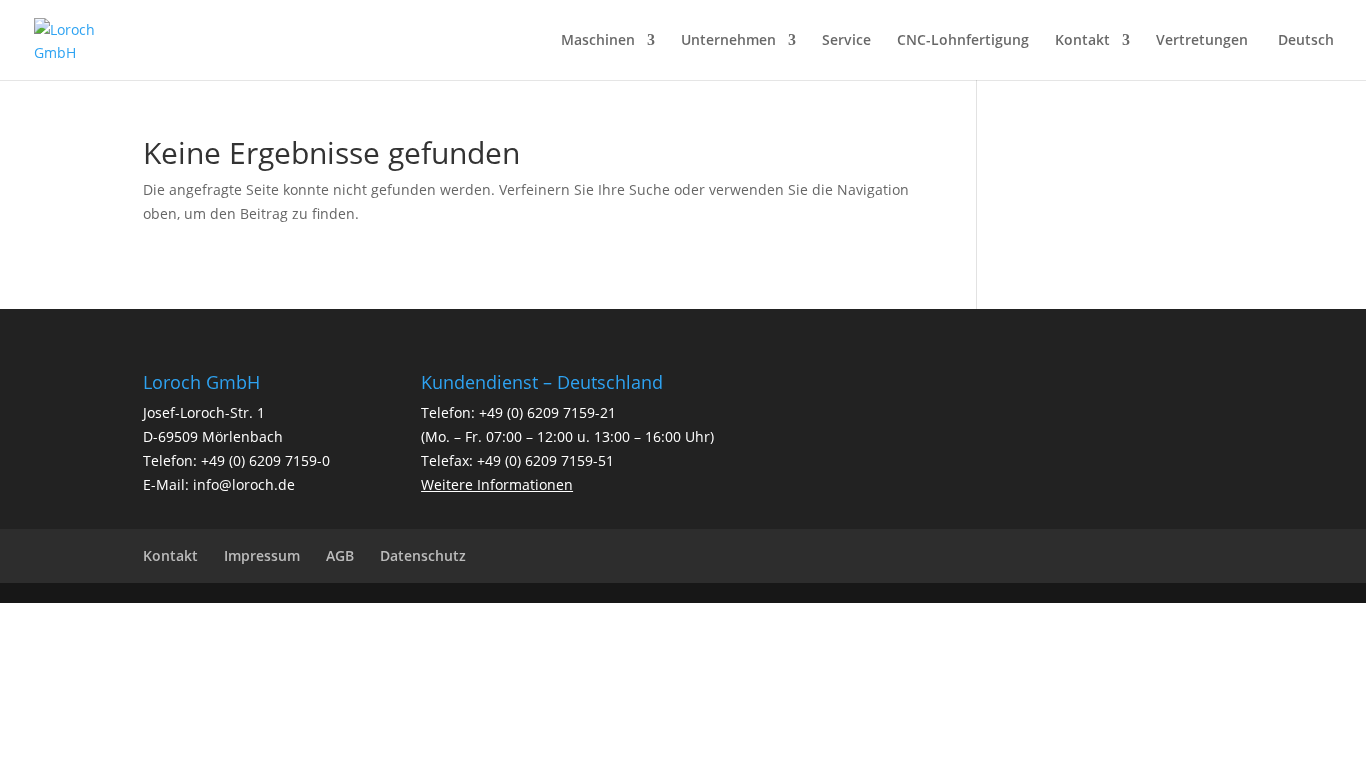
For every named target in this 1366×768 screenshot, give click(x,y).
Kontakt (1082, 41)
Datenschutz (423, 555)
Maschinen (598, 41)
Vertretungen (1202, 41)
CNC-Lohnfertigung (963, 41)
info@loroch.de (244, 484)
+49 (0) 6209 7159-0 (265, 460)
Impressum (262, 555)
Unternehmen (728, 41)
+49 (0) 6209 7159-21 (547, 412)
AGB (340, 555)
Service (846, 41)
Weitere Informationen (497, 484)
